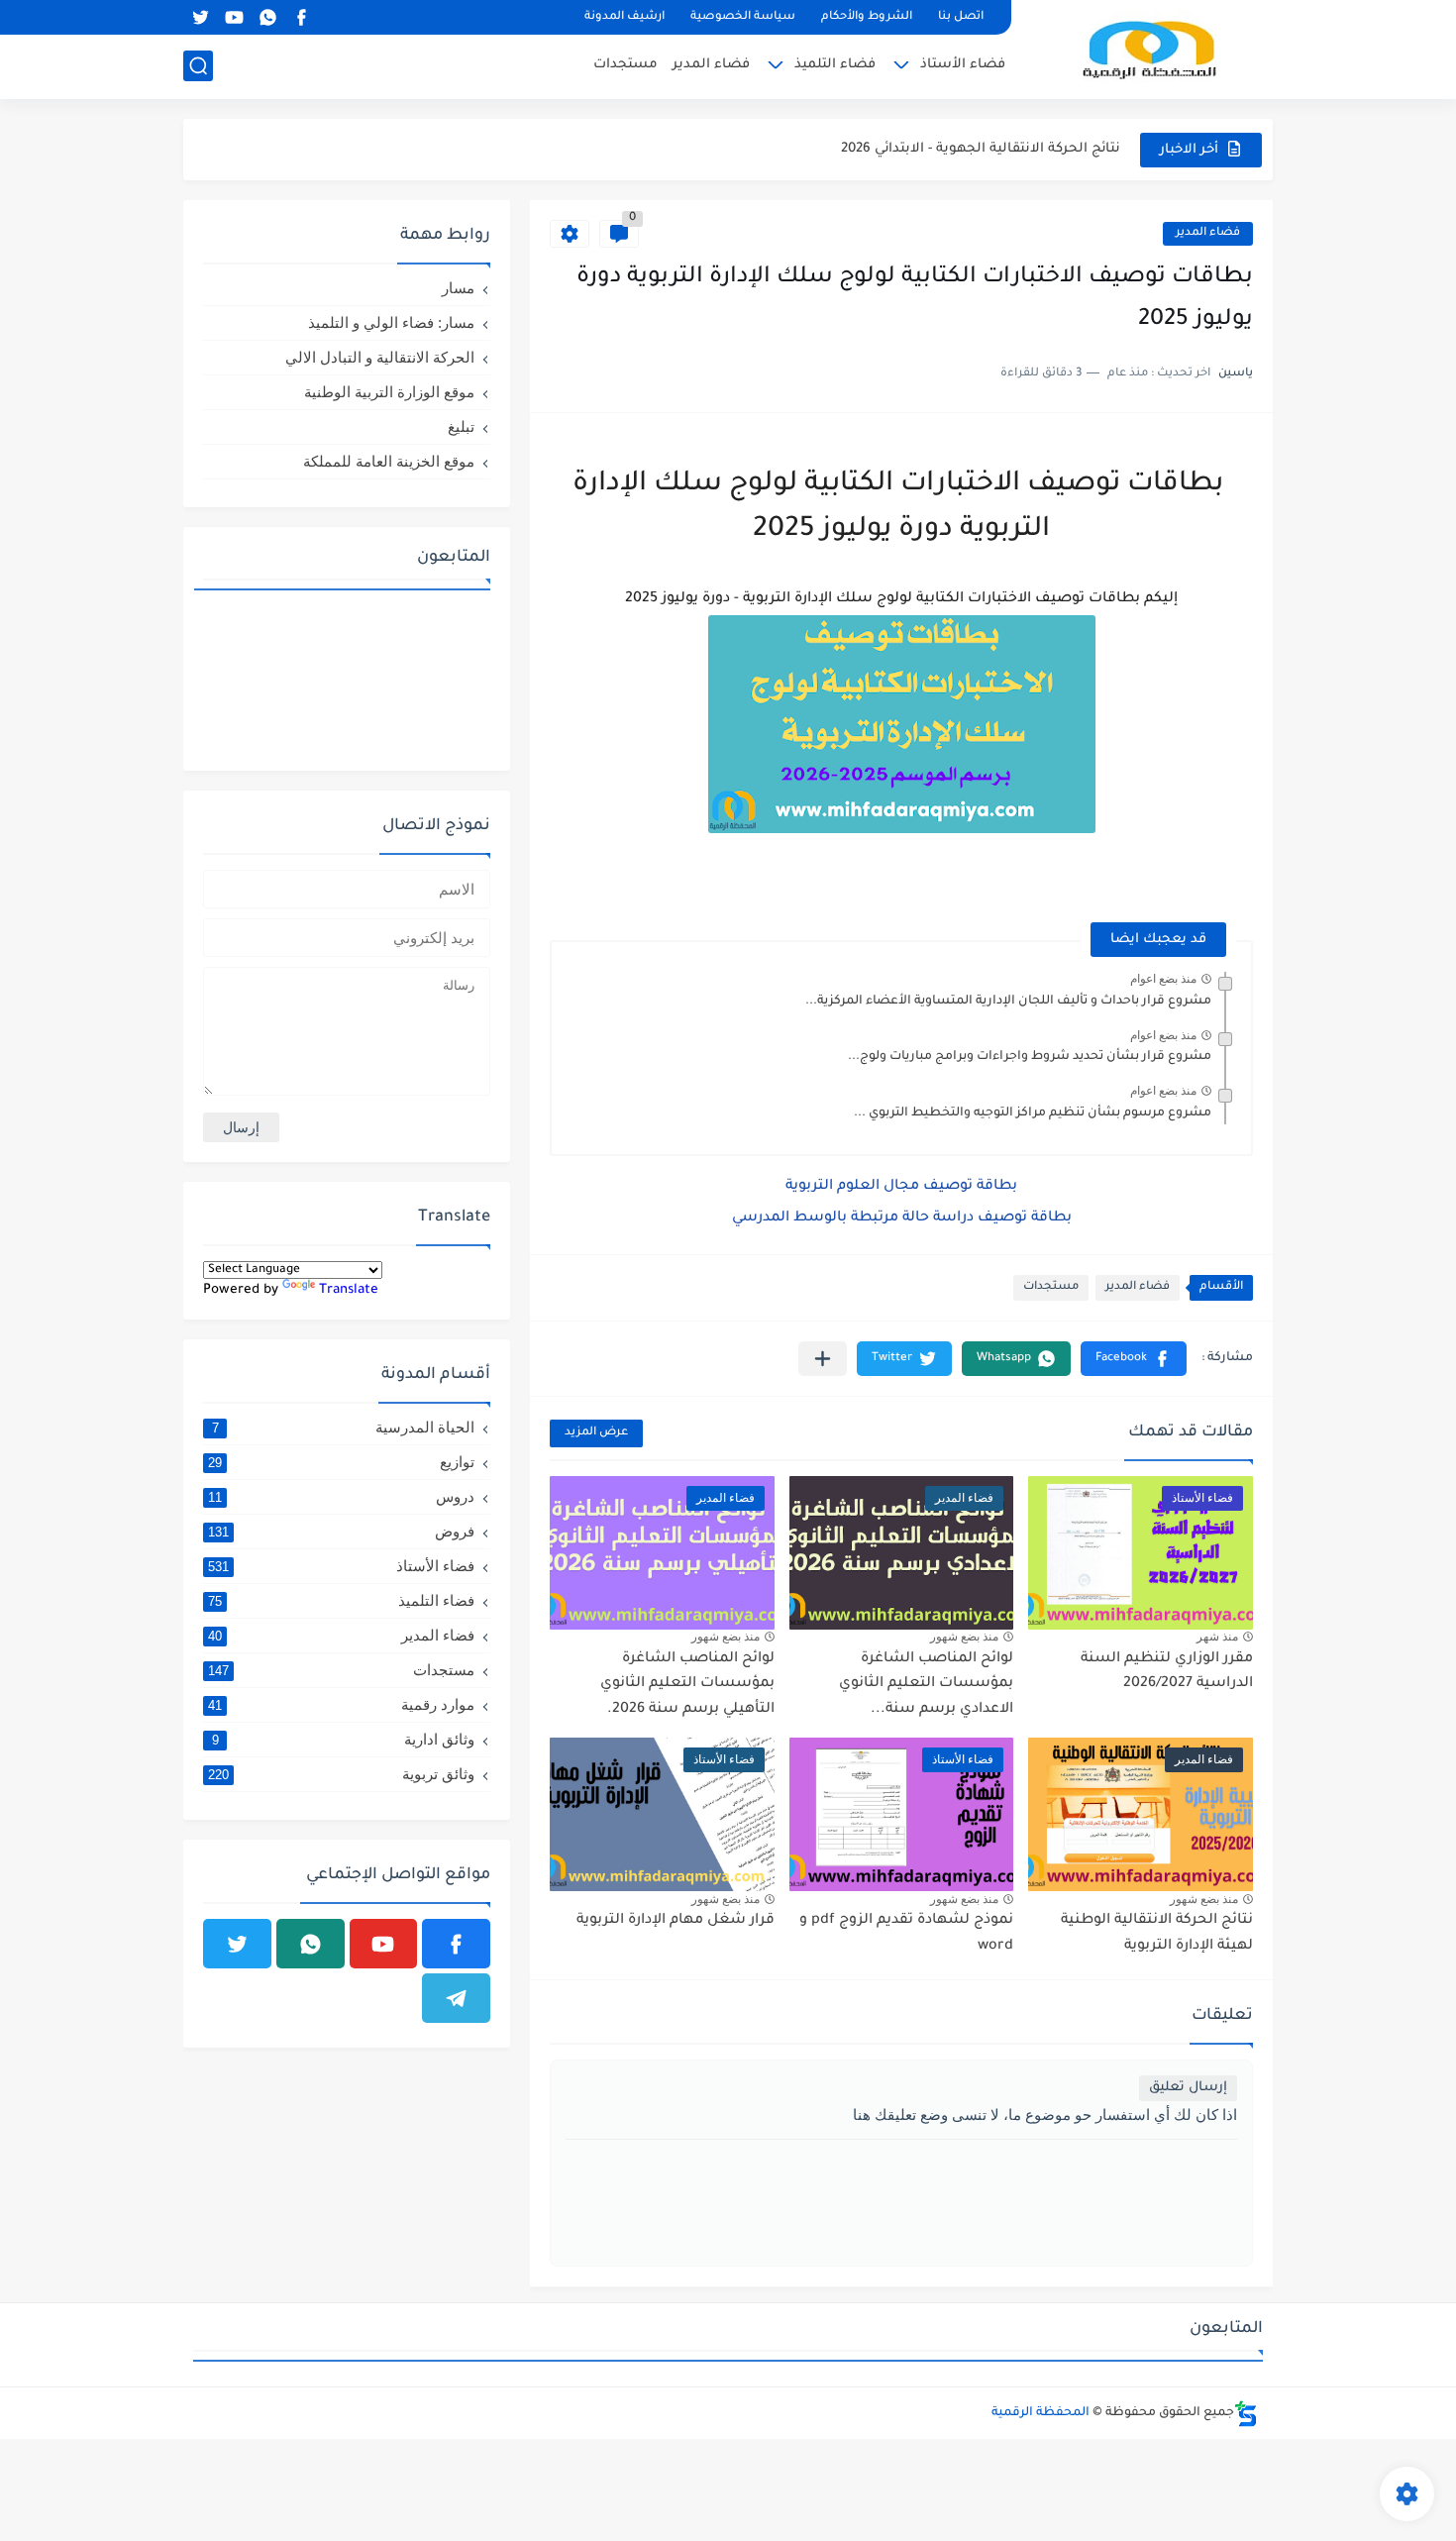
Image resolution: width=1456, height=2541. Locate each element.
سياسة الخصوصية (743, 17)
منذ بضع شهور (964, 1637)
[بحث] (198, 66)
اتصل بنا (961, 17)
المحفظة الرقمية (1040, 2413)
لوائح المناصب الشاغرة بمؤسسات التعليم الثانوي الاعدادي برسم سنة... (926, 1685)
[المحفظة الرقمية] (1149, 48)
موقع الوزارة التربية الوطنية (389, 392)
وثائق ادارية (344, 1739)
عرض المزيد (596, 1433)
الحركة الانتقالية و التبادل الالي (380, 357)
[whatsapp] (267, 17)
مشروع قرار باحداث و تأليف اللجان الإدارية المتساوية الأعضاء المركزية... (1008, 1002)
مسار (458, 288)
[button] (1134, 1359)
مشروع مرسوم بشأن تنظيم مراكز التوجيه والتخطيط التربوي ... (1033, 1113)
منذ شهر (1217, 1637)
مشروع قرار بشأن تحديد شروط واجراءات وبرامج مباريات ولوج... (1030, 1057)
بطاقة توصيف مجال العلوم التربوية (903, 1187)
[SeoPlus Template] (1246, 2414)
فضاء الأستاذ (963, 65)
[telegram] (456, 1998)
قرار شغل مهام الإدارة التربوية (676, 1921)
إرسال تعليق (1188, 2088)
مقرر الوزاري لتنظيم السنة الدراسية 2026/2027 (975, 167)
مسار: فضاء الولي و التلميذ (391, 322)
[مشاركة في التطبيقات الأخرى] (823, 1359)
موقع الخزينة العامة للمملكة (389, 461)
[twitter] (200, 17)
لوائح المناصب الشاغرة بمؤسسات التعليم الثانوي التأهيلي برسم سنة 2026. (687, 1685)
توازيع (341, 1462)
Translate (349, 1290)
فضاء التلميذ (835, 65)
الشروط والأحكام (867, 17)
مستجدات (625, 65)
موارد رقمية (341, 1704)
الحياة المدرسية (344, 1427)
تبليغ (461, 426)
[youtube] (234, 17)
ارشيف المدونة (624, 17)
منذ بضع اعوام (1163, 979)
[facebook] (301, 17)
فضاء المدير (711, 65)
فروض (341, 1531)
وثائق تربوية (341, 1774)
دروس (341, 1496)
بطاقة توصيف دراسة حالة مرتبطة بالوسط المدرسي (904, 1218)
